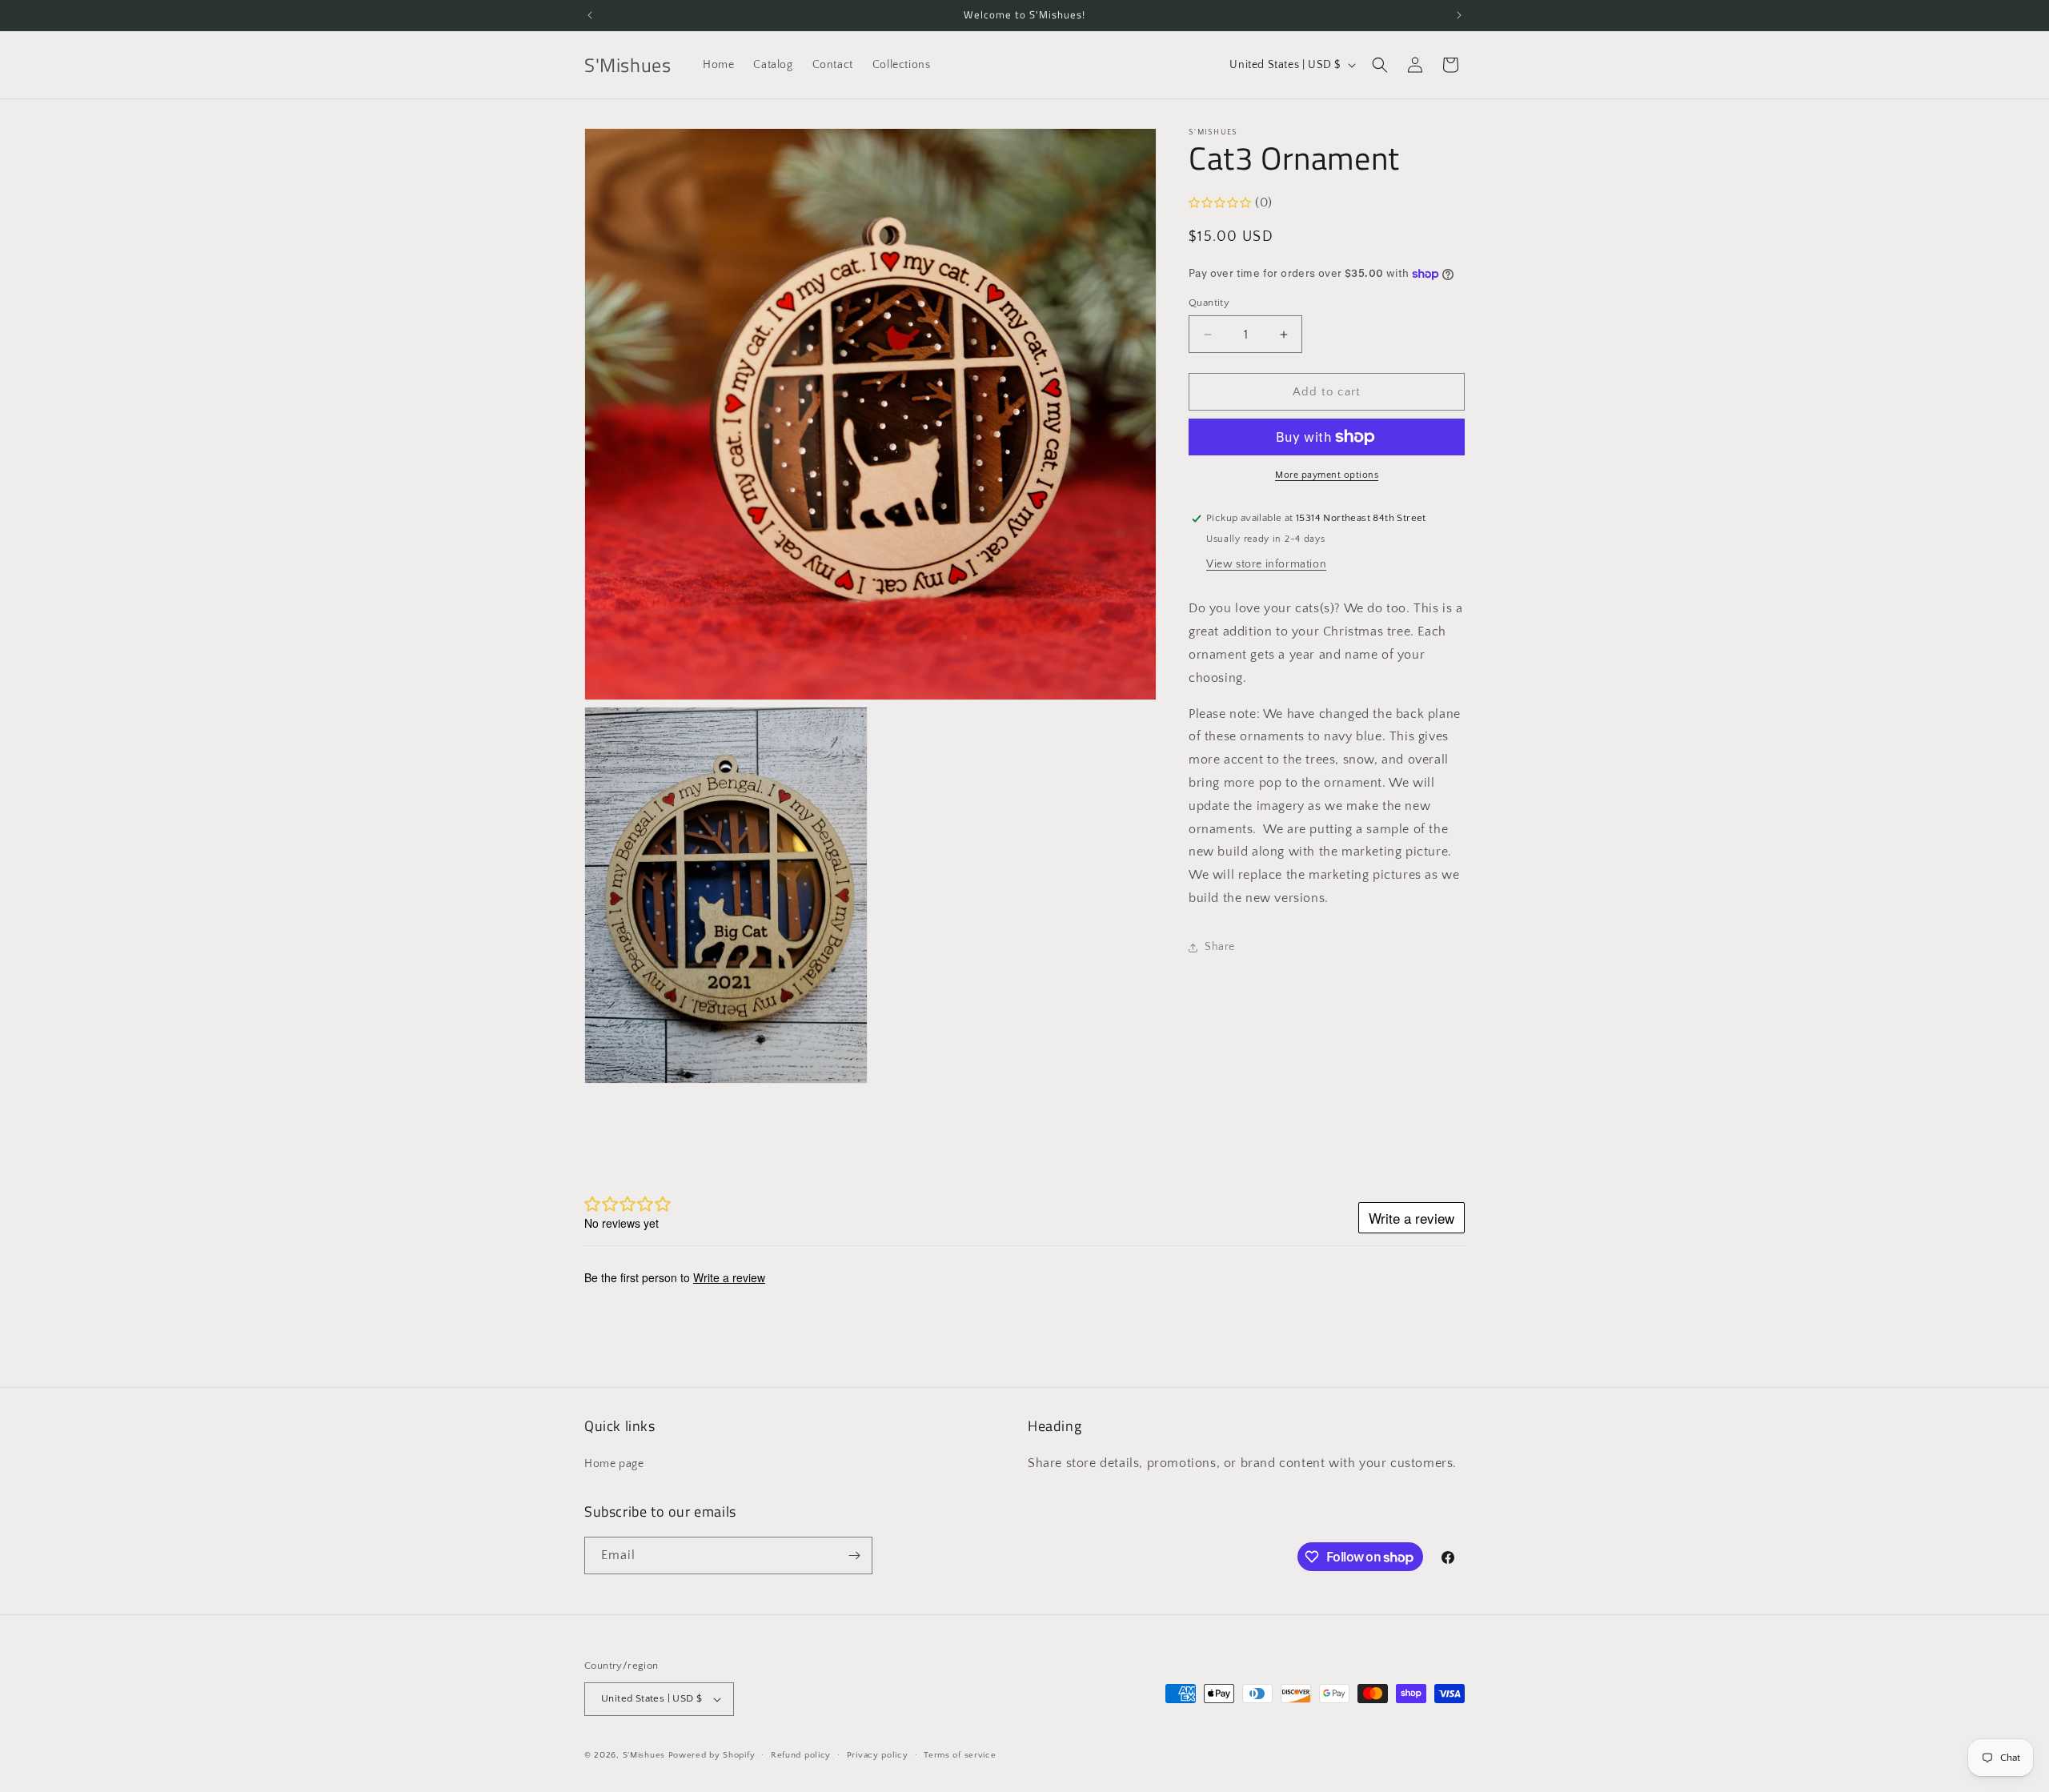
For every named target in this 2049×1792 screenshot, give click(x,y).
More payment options (1327, 475)
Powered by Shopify (712, 1755)
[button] (1380, 65)
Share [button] (1220, 947)
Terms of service (960, 1755)
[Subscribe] (854, 1555)
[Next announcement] (1459, 15)
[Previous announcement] (590, 15)
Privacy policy (878, 1755)
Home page (614, 1464)
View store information (1266, 564)
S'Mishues (644, 1755)
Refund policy (801, 1755)
